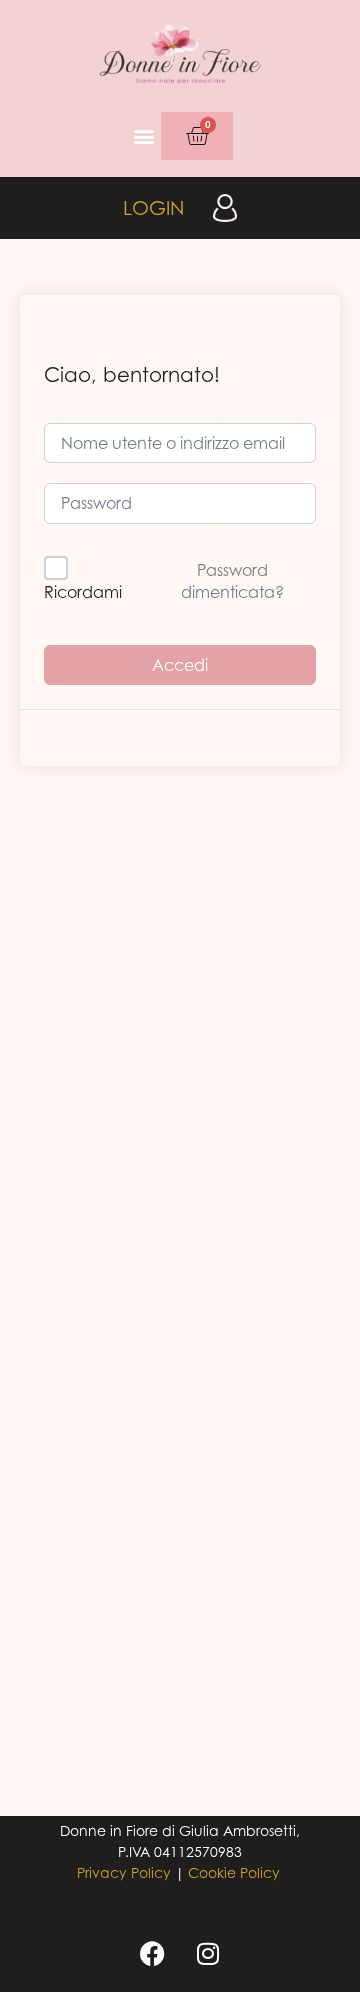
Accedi (180, 665)
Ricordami (83, 592)
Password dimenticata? (232, 581)
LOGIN (153, 207)
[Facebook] (153, 1954)
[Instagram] (208, 1954)
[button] (144, 136)
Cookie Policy (234, 1872)
